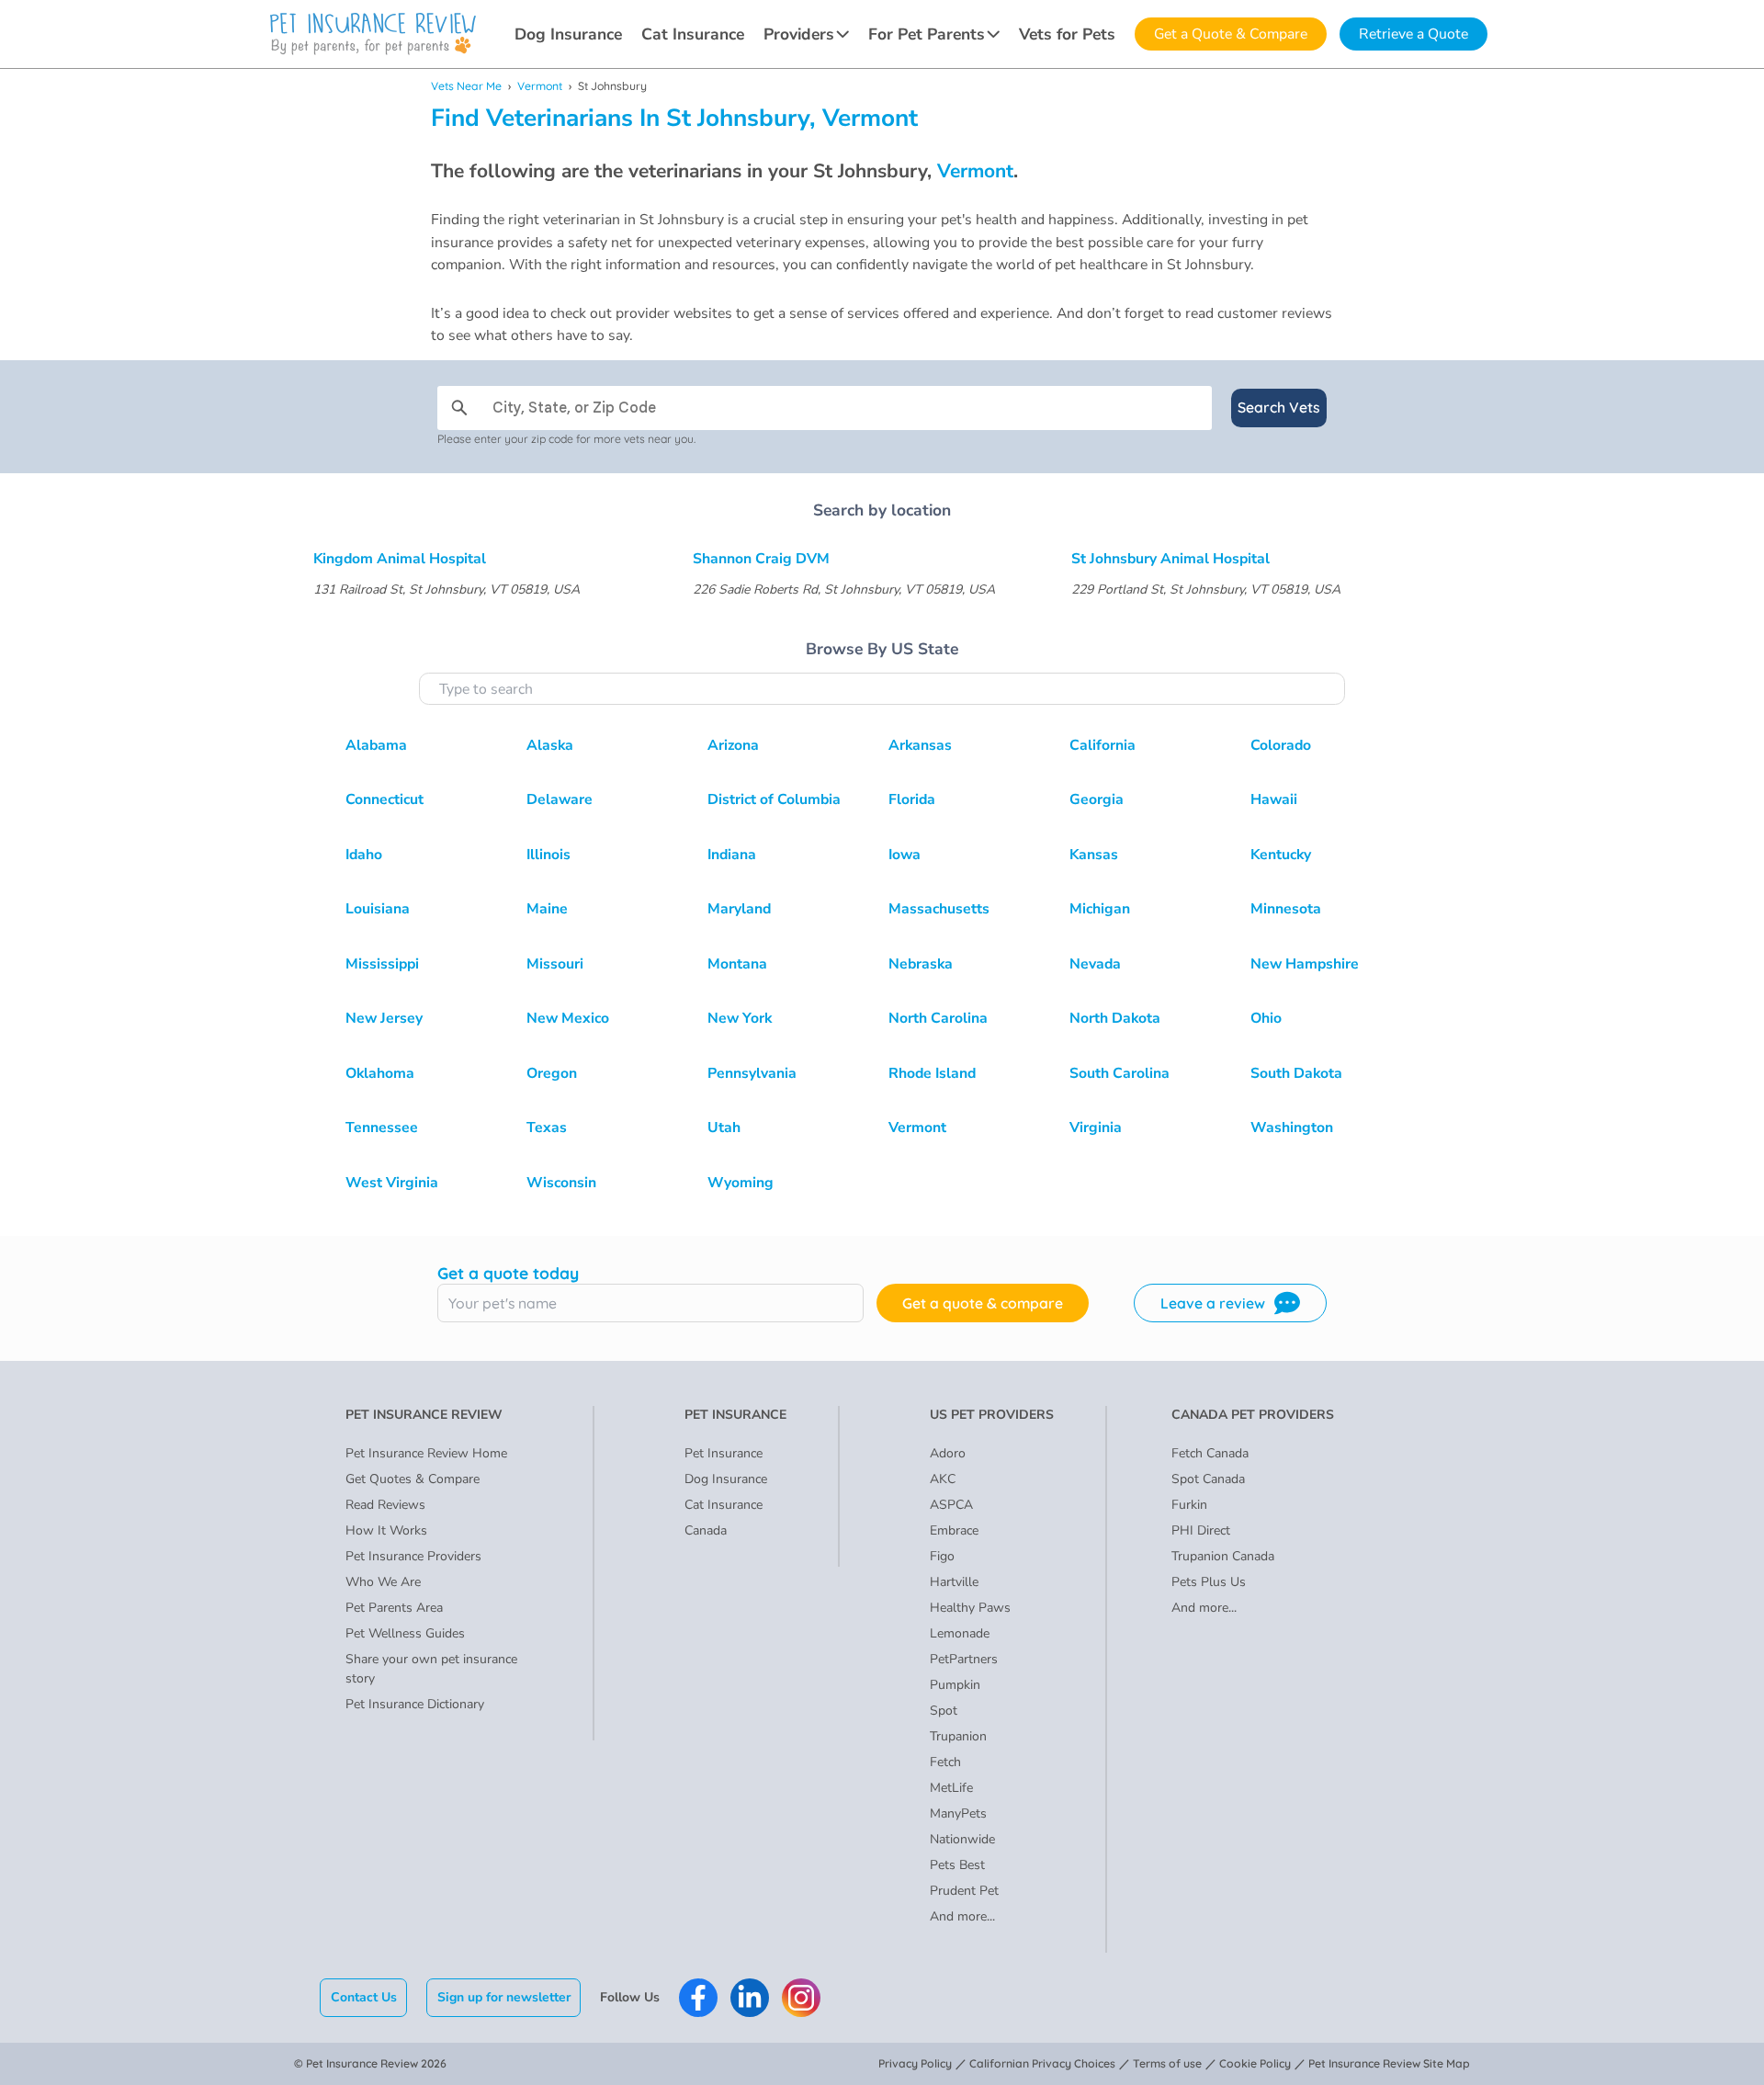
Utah (724, 1127)
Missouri (555, 964)
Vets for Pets (1067, 34)
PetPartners (964, 1659)
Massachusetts (939, 909)
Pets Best (957, 1865)
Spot (944, 1711)
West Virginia (392, 1183)
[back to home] (373, 34)
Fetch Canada (1210, 1453)
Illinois (548, 855)
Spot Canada (1208, 1479)
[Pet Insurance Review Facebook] (698, 1998)
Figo (942, 1556)
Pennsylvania (752, 1073)
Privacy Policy (915, 2063)
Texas (547, 1127)
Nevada (1095, 964)
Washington (1292, 1127)
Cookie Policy (1255, 2063)
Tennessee (382, 1127)
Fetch (945, 1762)
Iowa (905, 855)
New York (740, 1018)
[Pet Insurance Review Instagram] (801, 1998)
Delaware (560, 799)
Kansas (1094, 855)
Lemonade (960, 1633)
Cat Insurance (693, 34)
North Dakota (1115, 1018)
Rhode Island (932, 1073)
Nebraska (921, 964)
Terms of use (1167, 2063)
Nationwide (962, 1839)
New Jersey (384, 1018)
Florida (912, 799)
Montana (737, 964)
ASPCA (951, 1505)
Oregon (552, 1073)
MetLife (951, 1788)
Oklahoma (380, 1073)
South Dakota (1296, 1073)
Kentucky (1281, 855)
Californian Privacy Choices (1042, 2063)
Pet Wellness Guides (405, 1633)
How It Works (386, 1530)
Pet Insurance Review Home (426, 1453)
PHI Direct (1201, 1530)
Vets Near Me (466, 86)
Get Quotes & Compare (413, 1479)
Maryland (739, 909)
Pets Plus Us (1209, 1582)
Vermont (540, 86)
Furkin (1189, 1505)
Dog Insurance (568, 34)
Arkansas (920, 745)
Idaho (364, 855)
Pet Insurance (724, 1453)
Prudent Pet (964, 1891)
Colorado (1281, 745)
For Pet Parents (927, 34)
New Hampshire (1305, 964)
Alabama (376, 745)
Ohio (1266, 1018)
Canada (706, 1530)
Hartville (954, 1582)
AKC (943, 1479)
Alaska (550, 745)
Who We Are (383, 1582)
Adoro (948, 1453)
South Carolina (1119, 1073)
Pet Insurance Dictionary (415, 1704)
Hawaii (1274, 799)
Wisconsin (561, 1183)
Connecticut (384, 799)
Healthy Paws (970, 1608)
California (1102, 745)
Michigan (1100, 909)
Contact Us (364, 1997)
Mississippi (382, 964)
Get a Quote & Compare (1231, 34)
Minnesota (1286, 909)
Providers (799, 34)
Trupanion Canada (1223, 1556)
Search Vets (1279, 407)
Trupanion (958, 1736)
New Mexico (568, 1018)
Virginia (1096, 1127)
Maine (547, 909)
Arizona (733, 745)
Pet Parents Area (394, 1608)
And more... (962, 1916)
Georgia (1097, 799)
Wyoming (741, 1183)
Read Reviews (385, 1505)
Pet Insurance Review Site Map (1389, 2063)
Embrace (954, 1530)
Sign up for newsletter (504, 1997)
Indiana (732, 855)
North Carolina (938, 1018)
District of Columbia (774, 799)
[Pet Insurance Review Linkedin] (750, 1998)
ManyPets (958, 1813)
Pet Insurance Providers (413, 1556)
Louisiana (378, 909)
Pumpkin (955, 1685)
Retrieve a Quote (1413, 34)
